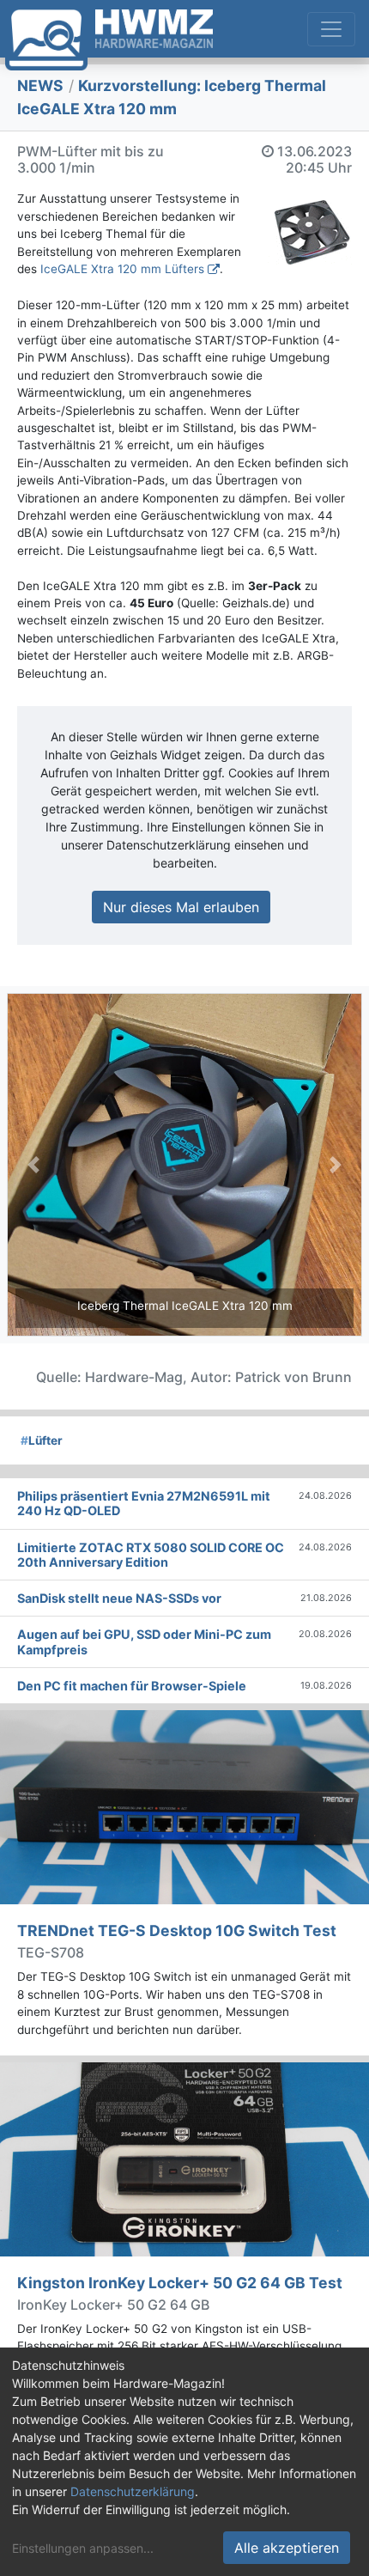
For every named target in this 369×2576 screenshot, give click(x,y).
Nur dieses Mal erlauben (181, 907)
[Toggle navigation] (331, 29)
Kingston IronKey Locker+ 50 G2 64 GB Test (180, 2283)
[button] (33, 1165)
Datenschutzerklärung (133, 2491)
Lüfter (42, 1440)
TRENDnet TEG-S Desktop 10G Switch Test (177, 1930)
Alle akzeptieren (287, 2548)
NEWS (40, 85)
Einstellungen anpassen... (83, 2548)
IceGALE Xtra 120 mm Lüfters (122, 269)
